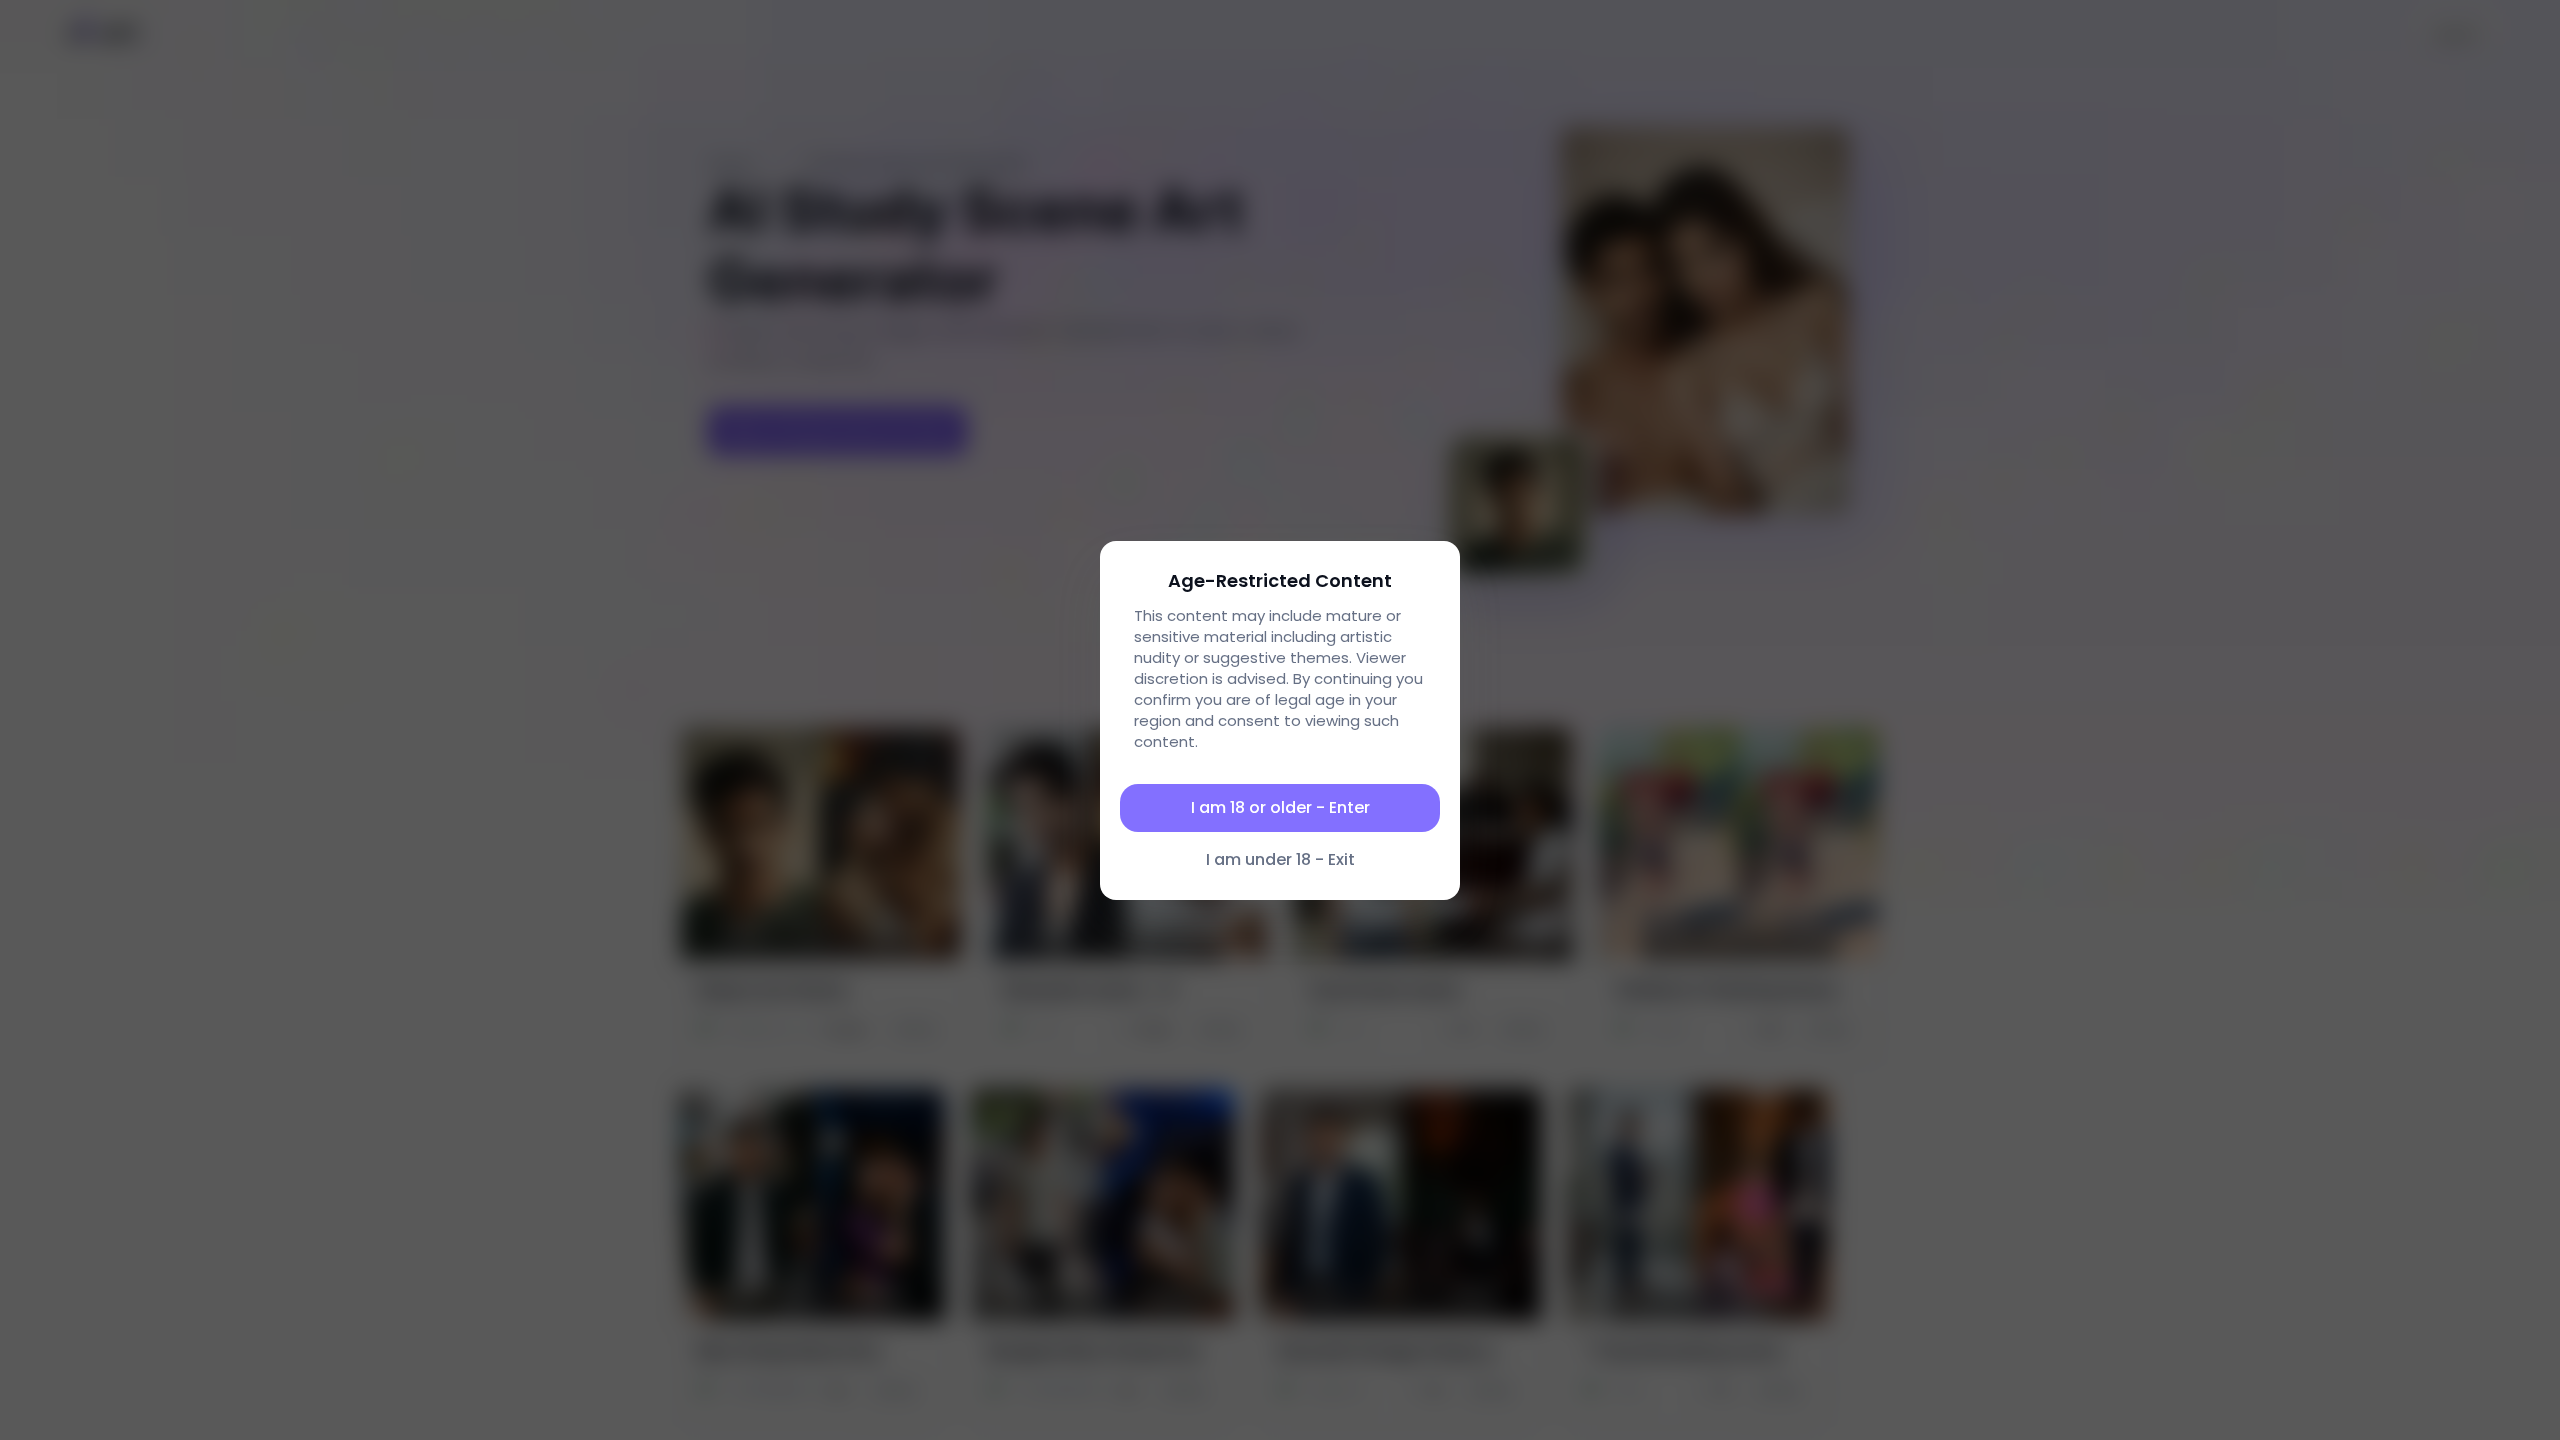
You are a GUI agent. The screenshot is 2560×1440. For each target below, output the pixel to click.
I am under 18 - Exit (1280, 859)
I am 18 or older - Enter (1280, 807)
